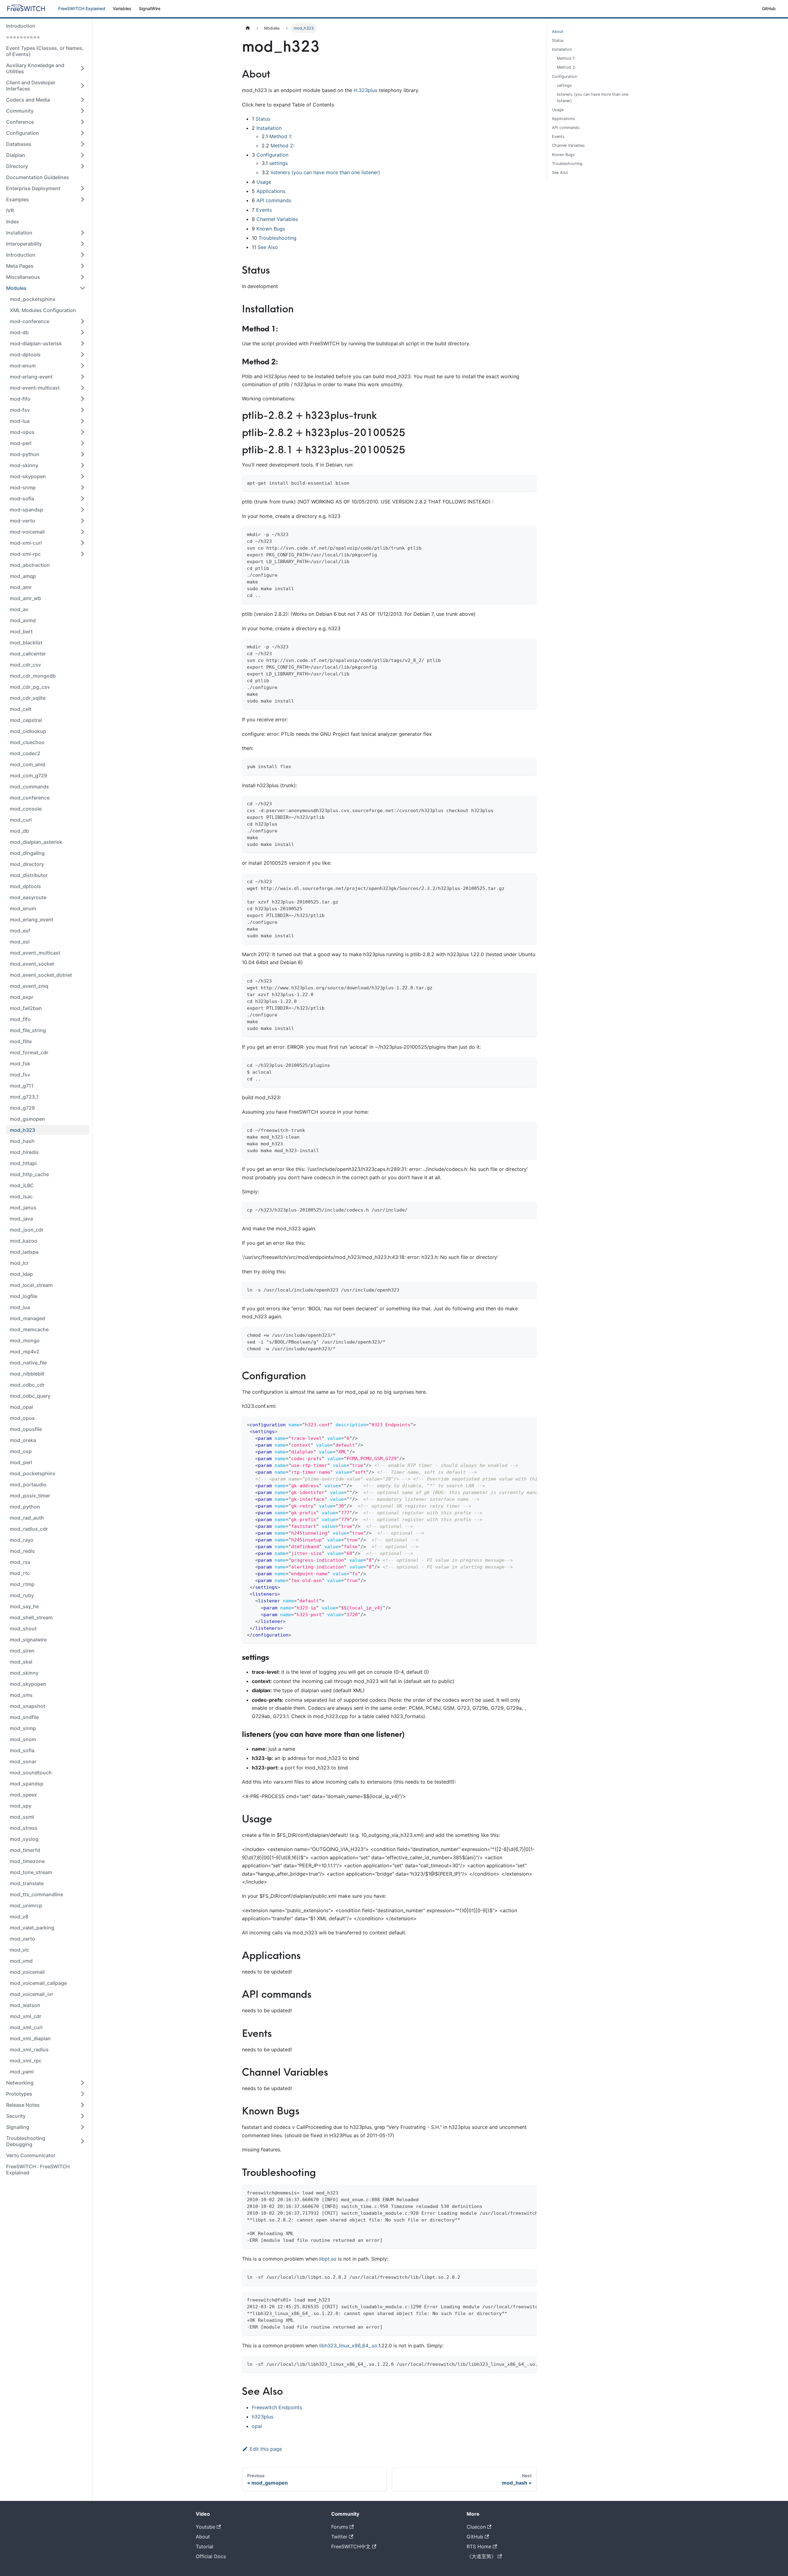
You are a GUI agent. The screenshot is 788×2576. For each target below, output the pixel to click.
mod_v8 (19, 1917)
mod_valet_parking (32, 1928)
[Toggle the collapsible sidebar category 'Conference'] (82, 122)
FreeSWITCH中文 (351, 2546)
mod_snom (23, 1739)
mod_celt (21, 709)
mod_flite (21, 1041)
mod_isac (21, 1196)
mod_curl (21, 820)
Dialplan (16, 155)
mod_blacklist (26, 643)
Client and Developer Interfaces (31, 86)
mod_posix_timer (30, 1496)
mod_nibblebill (27, 1374)
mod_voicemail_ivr (32, 1994)
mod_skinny (24, 1673)
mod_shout (23, 1629)
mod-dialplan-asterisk (36, 343)
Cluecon (476, 2527)
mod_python (25, 1507)
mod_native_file (28, 1363)
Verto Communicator (31, 2155)
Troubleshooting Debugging (26, 2141)
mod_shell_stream (31, 1617)
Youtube (205, 2527)
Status (263, 119)
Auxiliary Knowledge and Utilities (35, 68)
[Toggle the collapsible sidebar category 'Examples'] (82, 199)
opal (257, 2426)
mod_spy (21, 1806)
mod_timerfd (25, 1850)
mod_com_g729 (28, 775)
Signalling (18, 2127)
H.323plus (366, 90)
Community (20, 111)
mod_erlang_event (32, 919)
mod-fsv (20, 410)
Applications (271, 191)
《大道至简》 (481, 2556)
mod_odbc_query (30, 1396)
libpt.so (328, 2259)
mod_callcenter (28, 654)
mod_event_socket (32, 964)
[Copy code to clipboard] (529, 482)
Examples (18, 199)
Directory (17, 166)
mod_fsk (20, 1064)
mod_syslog (24, 1839)
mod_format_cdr (29, 1052)
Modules (16, 288)
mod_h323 (22, 1130)
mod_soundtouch (31, 1773)
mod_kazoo (24, 1241)
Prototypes (19, 2094)
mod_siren (22, 1651)
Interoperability (24, 244)
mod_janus (23, 1208)
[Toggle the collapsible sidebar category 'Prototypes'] (82, 2094)
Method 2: (282, 146)
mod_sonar (23, 1761)
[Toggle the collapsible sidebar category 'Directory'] (82, 166)
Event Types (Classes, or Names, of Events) (45, 51)
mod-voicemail (27, 532)
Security (16, 2116)
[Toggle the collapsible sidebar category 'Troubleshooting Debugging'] (82, 2141)
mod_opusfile (26, 1429)
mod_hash (22, 1141)
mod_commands (29, 787)
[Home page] (248, 28)
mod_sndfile (24, 1717)
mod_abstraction (30, 565)
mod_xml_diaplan (30, 2038)
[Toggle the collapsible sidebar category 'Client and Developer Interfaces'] (82, 86)
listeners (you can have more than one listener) (325, 172)
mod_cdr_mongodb (33, 676)
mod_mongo (25, 1340)
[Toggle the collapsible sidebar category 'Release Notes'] (82, 2105)
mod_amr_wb (25, 598)
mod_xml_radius (29, 2049)
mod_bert (21, 631)
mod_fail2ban (26, 1008)
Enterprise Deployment (33, 188)
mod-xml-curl (26, 543)
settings (279, 163)
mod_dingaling (27, 853)
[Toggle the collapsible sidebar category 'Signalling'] (82, 2127)
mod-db (19, 332)
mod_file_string (28, 1030)
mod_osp (21, 1451)
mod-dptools (25, 355)
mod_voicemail (27, 1972)
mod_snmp (23, 1728)
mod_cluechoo (27, 742)
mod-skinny (24, 465)
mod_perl (21, 1462)
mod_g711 (22, 1086)
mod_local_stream (31, 1285)
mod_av (19, 609)
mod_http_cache (29, 1174)
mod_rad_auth (27, 1518)
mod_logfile (24, 1296)
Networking (20, 2083)
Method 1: (281, 136)
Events (264, 210)
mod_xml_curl (26, 2027)
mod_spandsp (27, 1784)
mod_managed (27, 1318)
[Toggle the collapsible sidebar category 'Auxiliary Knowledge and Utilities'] (82, 68)
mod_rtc (20, 1573)
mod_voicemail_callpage (38, 1983)
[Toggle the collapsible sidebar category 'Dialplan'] (82, 155)
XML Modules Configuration (43, 310)
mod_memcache (29, 1329)
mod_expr (22, 997)
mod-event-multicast (35, 388)
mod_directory (27, 864)
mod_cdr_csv (25, 665)
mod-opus (22, 432)
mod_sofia (22, 1750)
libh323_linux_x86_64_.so (348, 2346)
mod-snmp (23, 487)
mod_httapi (23, 1163)
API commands (274, 200)
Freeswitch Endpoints (277, 2407)
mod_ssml (22, 1817)
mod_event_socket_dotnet (41, 975)
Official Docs (211, 2556)
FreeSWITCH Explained (82, 8)
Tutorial (205, 2546)
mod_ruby (22, 1595)
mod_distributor (29, 875)
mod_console (26, 809)
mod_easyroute (28, 897)
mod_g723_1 (24, 1097)
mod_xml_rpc (26, 2061)
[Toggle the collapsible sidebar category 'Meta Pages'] (82, 266)
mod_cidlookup (28, 731)
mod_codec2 (25, 753)
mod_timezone (27, 1861)
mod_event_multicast (35, 953)
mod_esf (20, 931)
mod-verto (22, 521)
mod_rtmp (22, 1584)
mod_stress (24, 1828)
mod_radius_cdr (29, 1529)
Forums (340, 2527)
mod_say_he (24, 1606)
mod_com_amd (28, 764)
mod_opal (21, 1407)
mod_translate (27, 1883)
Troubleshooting (277, 238)
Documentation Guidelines (38, 177)
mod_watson (25, 2005)
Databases (19, 144)
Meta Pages (20, 266)
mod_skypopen (28, 1684)
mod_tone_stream (31, 1872)
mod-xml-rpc (25, 554)
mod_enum (23, 908)
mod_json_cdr (27, 1230)
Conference (20, 122)
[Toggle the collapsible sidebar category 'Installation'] (82, 233)
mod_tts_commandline (36, 1894)
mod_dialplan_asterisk (36, 842)
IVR (10, 210)
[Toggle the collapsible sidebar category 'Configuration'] (82, 133)
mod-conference (30, 321)
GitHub (769, 8)
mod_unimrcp (26, 1905)
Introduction (21, 26)
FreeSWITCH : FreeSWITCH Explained (38, 2169)
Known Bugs (271, 229)
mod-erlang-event (31, 377)
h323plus (263, 2417)
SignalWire (150, 8)
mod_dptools (25, 886)
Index (13, 222)
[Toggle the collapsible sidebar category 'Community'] (82, 111)
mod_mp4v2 (25, 1352)
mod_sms (21, 1695)
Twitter (339, 2537)
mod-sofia (22, 499)
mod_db (19, 831)
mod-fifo (20, 399)
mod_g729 (22, 1108)
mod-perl (21, 443)
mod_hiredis (24, 1152)
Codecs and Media (28, 100)
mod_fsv (20, 1075)
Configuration (23, 133)
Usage (264, 182)
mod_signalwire (28, 1640)
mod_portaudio (28, 1484)
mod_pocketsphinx (33, 299)
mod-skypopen (28, 476)
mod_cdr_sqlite (28, 698)
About (558, 32)
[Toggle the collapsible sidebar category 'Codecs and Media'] (82, 100)
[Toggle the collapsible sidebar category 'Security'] (82, 2116)
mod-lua (20, 421)
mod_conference (30, 798)
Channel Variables (277, 219)
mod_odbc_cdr (27, 1385)
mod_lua (20, 1307)
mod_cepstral (26, 720)
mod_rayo (22, 1540)
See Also (268, 247)
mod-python (25, 454)
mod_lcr (19, 1263)
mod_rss (20, 1562)
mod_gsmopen (27, 1119)
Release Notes (23, 2105)
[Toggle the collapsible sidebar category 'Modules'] (82, 288)
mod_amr (21, 587)
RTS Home (479, 2546)
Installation (19, 233)
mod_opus (22, 1418)
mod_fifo (20, 1019)
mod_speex (23, 1795)
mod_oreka (23, 1440)
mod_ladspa (24, 1252)
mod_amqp (23, 576)
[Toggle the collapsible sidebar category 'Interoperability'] (82, 244)
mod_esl (20, 942)
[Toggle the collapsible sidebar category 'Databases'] (82, 144)
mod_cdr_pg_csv (30, 687)
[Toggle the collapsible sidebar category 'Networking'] (82, 2083)
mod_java (21, 1219)
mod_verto (22, 1939)
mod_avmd (23, 620)
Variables (122, 8)
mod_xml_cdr (26, 2016)
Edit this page (266, 2449)
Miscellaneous (23, 277)
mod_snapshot (28, 1706)
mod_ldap (21, 1274)
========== (23, 37)
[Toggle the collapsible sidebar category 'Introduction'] (82, 255)
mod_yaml (22, 2072)
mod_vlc (20, 1950)
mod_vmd (21, 1961)
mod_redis (22, 1551)
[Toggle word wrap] (518, 1424)
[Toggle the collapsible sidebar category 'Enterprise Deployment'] (82, 188)
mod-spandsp (26, 510)
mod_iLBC (22, 1185)
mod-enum (23, 366)
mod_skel (21, 1662)
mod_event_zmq (29, 986)
